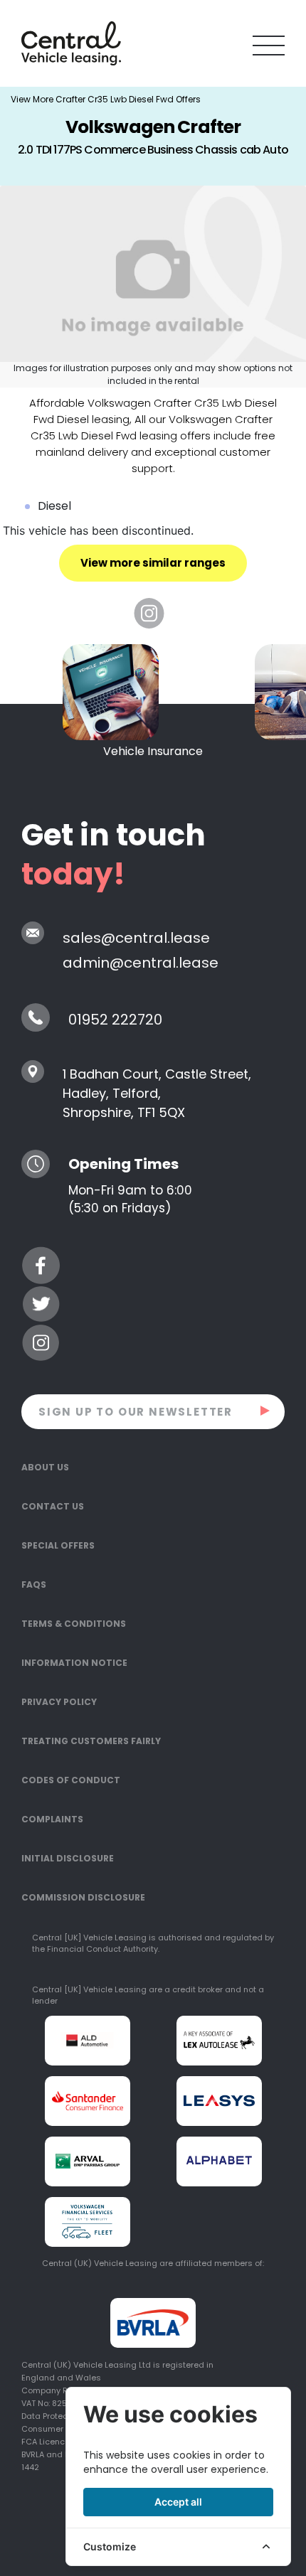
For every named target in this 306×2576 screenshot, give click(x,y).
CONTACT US (53, 1506)
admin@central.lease (141, 963)
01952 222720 (115, 1020)
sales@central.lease (136, 938)
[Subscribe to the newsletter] (266, 1410)
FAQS (34, 1584)
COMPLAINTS (52, 1819)
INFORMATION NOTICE (74, 1663)
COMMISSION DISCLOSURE (83, 1897)
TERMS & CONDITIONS (74, 1624)
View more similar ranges (153, 563)
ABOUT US (45, 1467)
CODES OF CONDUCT (71, 1780)
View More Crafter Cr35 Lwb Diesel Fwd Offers (106, 99)
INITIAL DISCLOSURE (68, 1858)
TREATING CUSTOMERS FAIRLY (91, 1741)
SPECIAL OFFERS (58, 1545)
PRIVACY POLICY (59, 1702)
